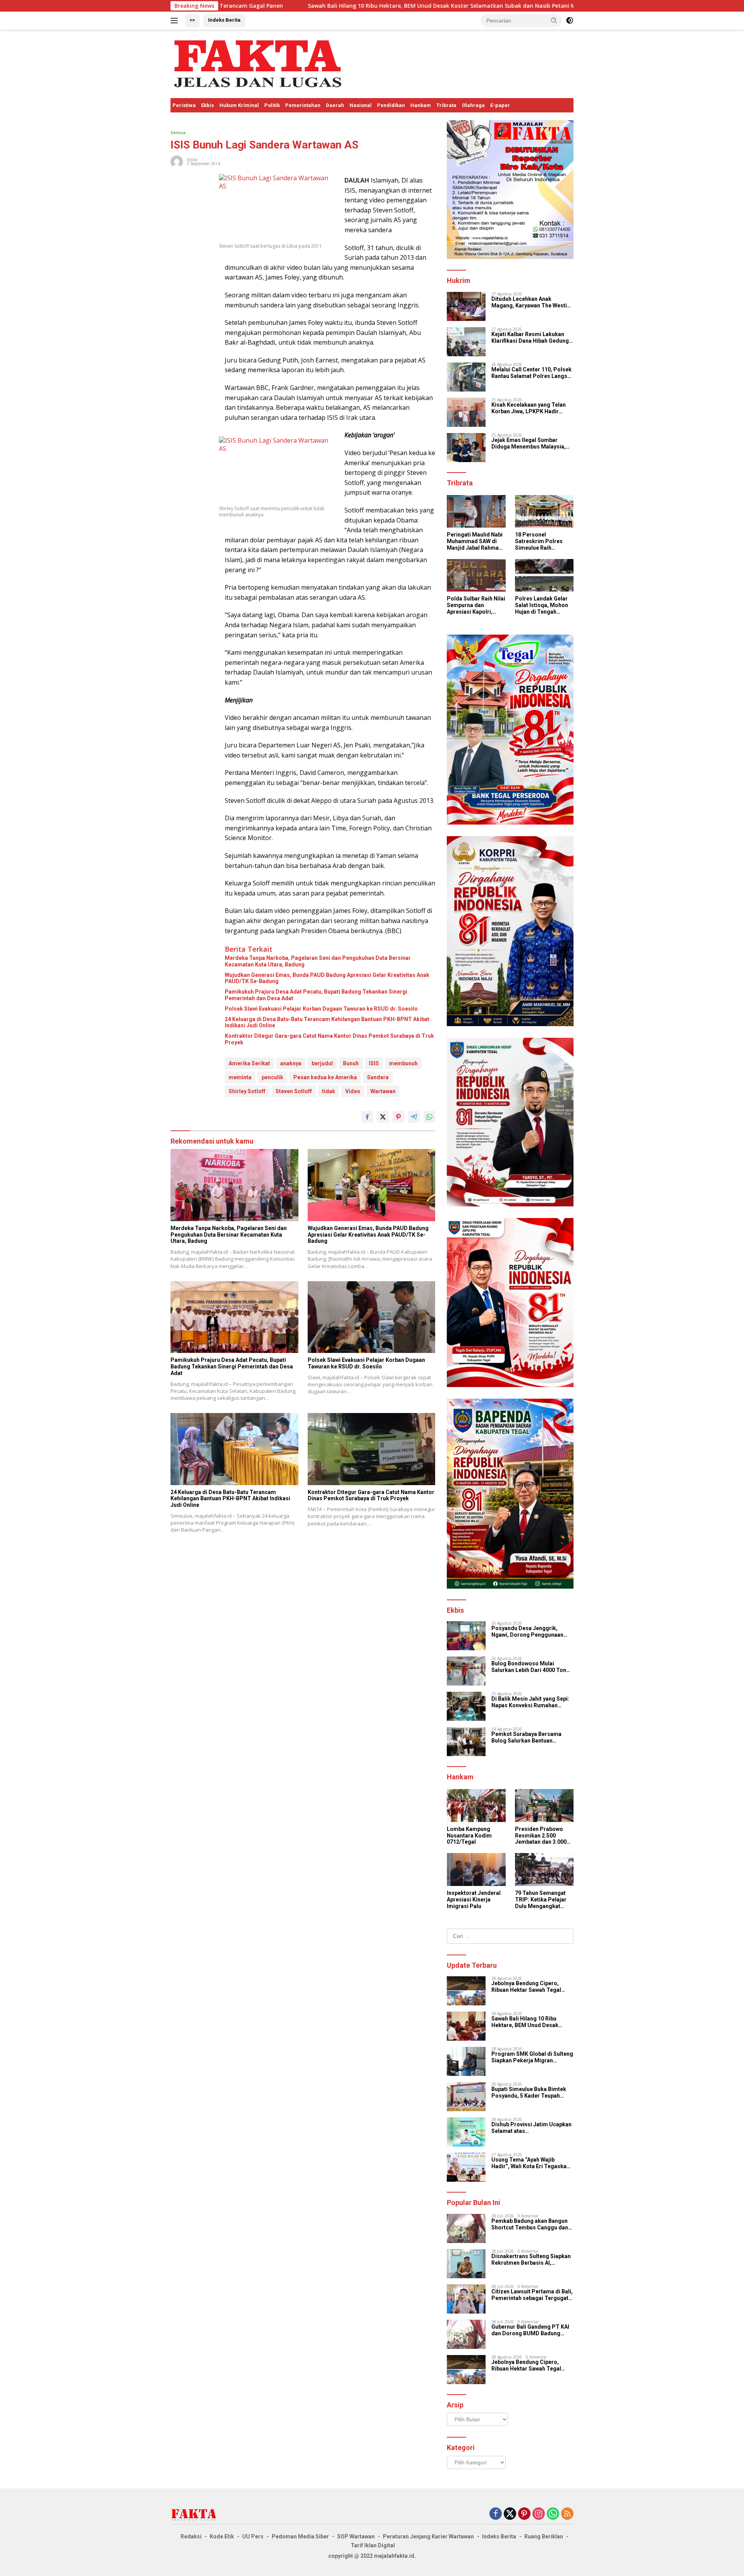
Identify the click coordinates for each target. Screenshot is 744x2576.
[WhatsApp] (553, 2514)
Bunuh (351, 1063)
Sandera (378, 1077)
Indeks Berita (224, 20)
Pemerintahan (303, 105)
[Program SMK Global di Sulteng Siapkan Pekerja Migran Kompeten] (466, 2061)
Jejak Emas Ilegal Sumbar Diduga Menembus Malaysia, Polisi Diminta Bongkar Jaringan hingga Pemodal (529, 443)
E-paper (500, 105)
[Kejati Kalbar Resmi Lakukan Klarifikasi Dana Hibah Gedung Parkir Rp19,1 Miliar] (466, 342)
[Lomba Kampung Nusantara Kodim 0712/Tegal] (476, 1806)
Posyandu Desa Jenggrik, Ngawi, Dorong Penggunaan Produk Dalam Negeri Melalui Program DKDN (529, 1632)
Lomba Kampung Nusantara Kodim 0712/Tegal (469, 1836)
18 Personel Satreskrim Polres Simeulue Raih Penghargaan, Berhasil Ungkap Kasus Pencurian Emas (539, 541)
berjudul (322, 1063)
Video (353, 1091)
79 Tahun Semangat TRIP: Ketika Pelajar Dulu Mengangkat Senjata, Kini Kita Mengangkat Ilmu (541, 1900)
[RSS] (567, 2514)
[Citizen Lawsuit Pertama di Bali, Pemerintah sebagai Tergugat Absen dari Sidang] (466, 2299)
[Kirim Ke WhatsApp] (429, 1117)
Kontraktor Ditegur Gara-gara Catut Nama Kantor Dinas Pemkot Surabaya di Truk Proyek (329, 1039)
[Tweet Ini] (383, 1117)
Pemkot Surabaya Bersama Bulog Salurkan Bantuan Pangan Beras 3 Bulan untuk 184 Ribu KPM (532, 1737)
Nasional (361, 105)
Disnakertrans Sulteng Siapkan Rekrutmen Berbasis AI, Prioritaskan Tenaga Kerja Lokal (531, 2260)
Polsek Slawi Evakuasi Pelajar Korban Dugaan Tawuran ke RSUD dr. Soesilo (321, 1009)
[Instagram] (539, 2514)
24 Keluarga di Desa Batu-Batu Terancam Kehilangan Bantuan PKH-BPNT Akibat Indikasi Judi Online (327, 1022)
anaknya (291, 1063)
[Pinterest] (524, 2514)
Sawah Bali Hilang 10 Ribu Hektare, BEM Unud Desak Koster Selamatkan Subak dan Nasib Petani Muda (315, 6)
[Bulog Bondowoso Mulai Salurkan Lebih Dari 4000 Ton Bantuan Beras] (466, 1671)
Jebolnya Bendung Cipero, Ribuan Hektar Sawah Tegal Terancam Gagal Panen (526, 1987)
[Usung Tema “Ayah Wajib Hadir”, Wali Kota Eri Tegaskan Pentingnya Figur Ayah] (466, 2167)
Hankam (421, 105)
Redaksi (191, 2536)
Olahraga (473, 105)
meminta (240, 1077)
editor (192, 160)
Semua (178, 132)
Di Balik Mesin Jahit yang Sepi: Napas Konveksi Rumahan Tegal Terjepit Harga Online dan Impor (532, 1702)
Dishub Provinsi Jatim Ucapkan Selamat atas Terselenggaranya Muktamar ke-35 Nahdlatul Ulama (531, 2128)
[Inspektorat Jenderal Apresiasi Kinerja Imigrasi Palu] (476, 1869)
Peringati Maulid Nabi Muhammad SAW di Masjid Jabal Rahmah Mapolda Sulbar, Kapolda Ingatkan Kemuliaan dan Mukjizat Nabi (475, 541)
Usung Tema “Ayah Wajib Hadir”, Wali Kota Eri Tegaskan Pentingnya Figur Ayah (530, 2163)
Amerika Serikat (249, 1063)
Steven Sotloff (294, 1091)
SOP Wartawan (356, 2536)
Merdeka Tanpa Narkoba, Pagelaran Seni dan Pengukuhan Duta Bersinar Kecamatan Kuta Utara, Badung (318, 961)
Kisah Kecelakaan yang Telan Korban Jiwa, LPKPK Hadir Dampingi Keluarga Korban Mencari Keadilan (529, 408)
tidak (329, 1091)
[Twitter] (510, 2514)
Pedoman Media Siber (300, 2536)
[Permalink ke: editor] (177, 161)
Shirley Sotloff (247, 1091)
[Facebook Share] (367, 1117)
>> (192, 20)
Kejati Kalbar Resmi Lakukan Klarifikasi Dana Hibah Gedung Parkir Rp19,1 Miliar (530, 338)
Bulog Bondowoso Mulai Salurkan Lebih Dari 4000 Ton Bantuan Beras (529, 1667)
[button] (554, 20)
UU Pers (253, 2536)
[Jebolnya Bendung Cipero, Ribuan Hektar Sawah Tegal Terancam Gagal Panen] (466, 1991)
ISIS (374, 1063)
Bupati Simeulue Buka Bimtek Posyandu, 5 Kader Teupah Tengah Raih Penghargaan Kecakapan (529, 2093)
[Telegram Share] (414, 1117)
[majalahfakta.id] (258, 63)
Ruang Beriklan (544, 2536)
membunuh (403, 1063)
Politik (272, 105)
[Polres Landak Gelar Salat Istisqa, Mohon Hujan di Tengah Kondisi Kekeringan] (544, 575)
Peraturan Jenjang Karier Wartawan (428, 2536)
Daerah (335, 105)
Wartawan (383, 1091)
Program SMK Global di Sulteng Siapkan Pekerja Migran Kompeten (569, 6)
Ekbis (208, 105)
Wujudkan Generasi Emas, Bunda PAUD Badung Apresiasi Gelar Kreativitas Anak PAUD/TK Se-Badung (327, 978)
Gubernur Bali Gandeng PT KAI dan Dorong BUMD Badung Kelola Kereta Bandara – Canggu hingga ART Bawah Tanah (530, 2330)
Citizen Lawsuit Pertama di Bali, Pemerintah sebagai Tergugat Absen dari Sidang (532, 2295)
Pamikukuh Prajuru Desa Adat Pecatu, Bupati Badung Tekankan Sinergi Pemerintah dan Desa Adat (316, 995)
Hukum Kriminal (239, 105)
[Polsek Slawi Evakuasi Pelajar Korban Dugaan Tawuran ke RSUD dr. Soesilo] (372, 1317)
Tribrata (446, 105)
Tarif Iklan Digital (373, 2545)
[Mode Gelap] (570, 21)
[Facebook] (496, 2514)
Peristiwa (184, 105)
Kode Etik (222, 2536)
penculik (272, 1077)
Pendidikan (391, 105)
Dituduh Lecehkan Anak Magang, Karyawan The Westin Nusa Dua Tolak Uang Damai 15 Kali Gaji (531, 302)
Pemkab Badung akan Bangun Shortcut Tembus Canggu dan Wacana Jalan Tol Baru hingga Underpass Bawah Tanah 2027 (530, 2224)
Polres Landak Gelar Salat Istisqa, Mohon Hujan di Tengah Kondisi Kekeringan (542, 605)
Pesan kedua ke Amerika (325, 1077)
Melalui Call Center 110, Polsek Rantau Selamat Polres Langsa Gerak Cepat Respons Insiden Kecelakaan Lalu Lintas (531, 373)
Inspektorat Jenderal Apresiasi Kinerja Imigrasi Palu (474, 1900)
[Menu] (176, 21)
